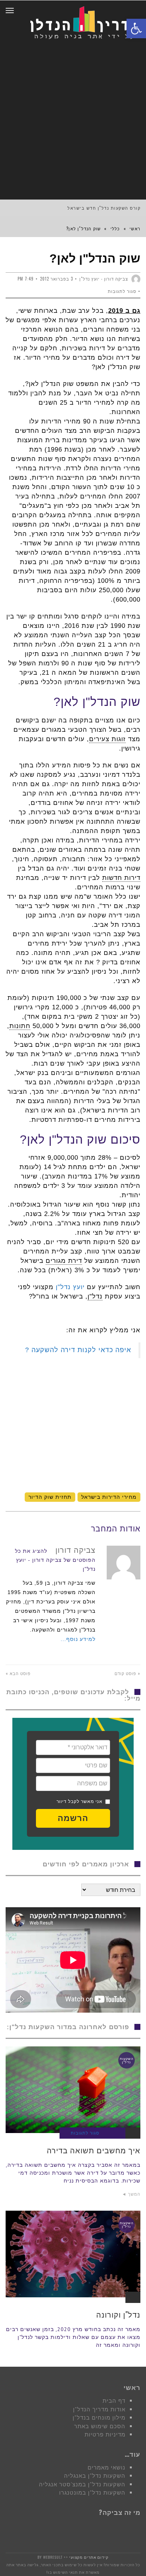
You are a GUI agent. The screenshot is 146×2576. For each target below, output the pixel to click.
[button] (73, 1818)
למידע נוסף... (78, 1639)
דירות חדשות (121, 878)
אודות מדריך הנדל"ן (99, 2409)
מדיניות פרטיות (105, 2434)
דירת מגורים (64, 1261)
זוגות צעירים (107, 739)
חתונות (20, 1026)
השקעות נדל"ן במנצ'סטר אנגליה (82, 2484)
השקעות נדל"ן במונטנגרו (92, 2493)
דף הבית (114, 2401)
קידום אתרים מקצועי (89, 2557)
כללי (115, 228)
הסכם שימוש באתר (100, 2426)
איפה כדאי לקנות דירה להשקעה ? (78, 1350)
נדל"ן (95, 1296)
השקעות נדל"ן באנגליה (95, 2476)
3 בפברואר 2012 (57, 279)
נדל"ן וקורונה (118, 2314)
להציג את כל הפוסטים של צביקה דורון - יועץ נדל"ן (55, 1560)
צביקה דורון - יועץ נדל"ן (104, 279)
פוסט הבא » (18, 1673)
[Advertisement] (73, 123)
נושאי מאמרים (107, 2467)
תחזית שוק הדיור (50, 1497)
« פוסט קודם (127, 1673)
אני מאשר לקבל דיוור (80, 1801)
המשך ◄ (131, 2194)
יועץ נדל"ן (70, 1287)
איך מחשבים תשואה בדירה (94, 2150)
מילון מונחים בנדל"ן (99, 2418)
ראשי (135, 228)
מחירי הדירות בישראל (109, 1497)
